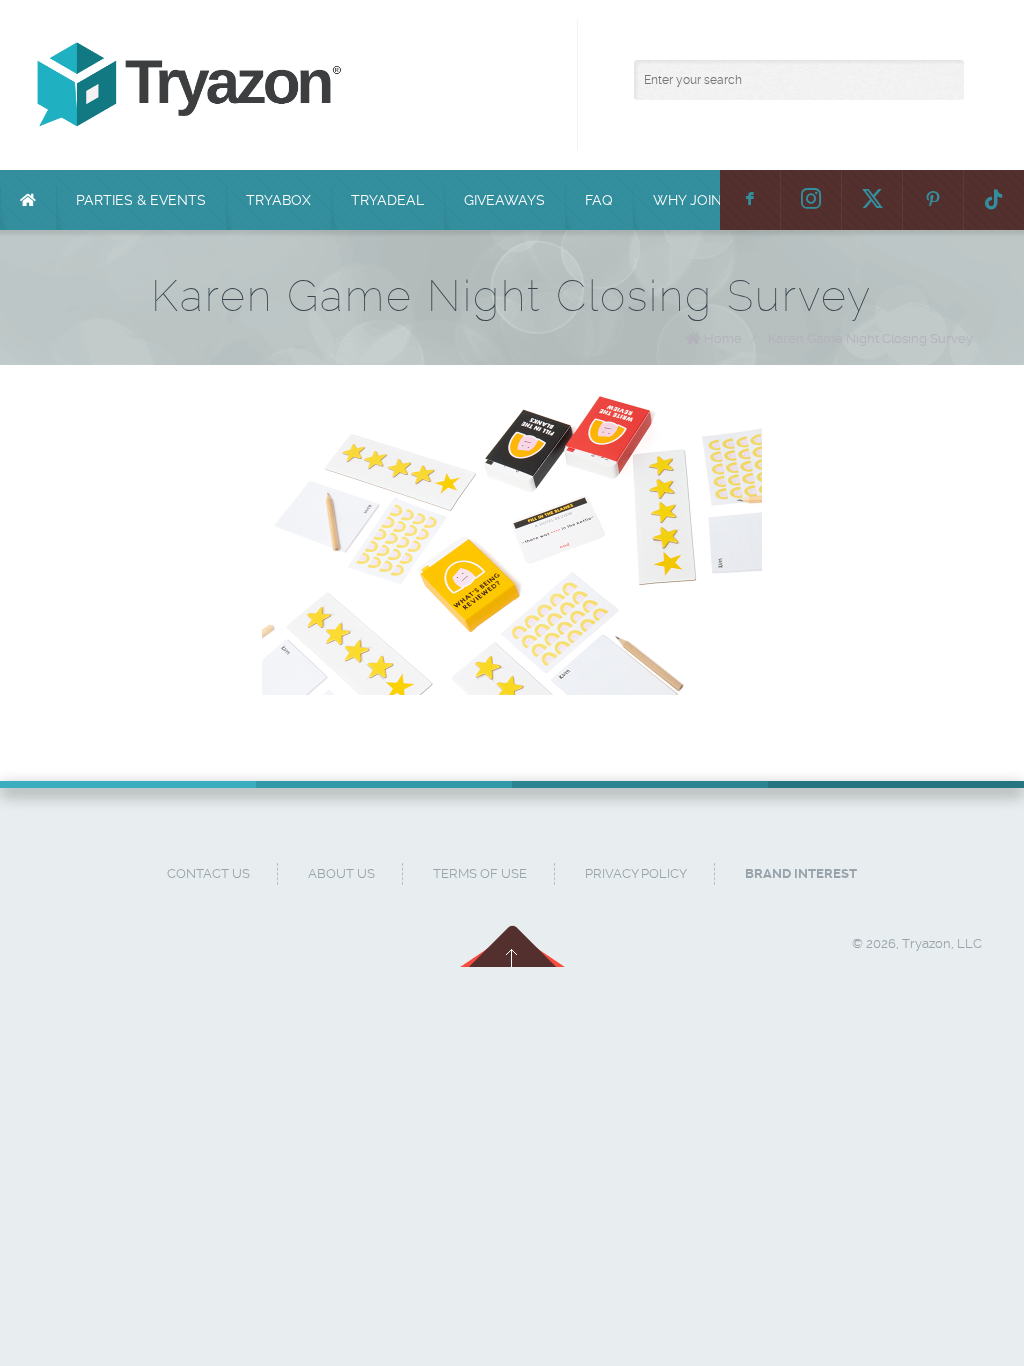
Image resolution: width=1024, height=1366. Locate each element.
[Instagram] (811, 200)
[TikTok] (994, 200)
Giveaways (504, 200)
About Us (341, 873)
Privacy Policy (636, 873)
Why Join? (691, 200)
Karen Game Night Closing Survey (870, 338)
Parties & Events (141, 200)
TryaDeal (387, 200)
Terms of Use (480, 873)
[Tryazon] (522, 85)
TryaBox (278, 200)
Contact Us (208, 873)
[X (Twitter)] (872, 200)
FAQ (599, 200)
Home (723, 338)
